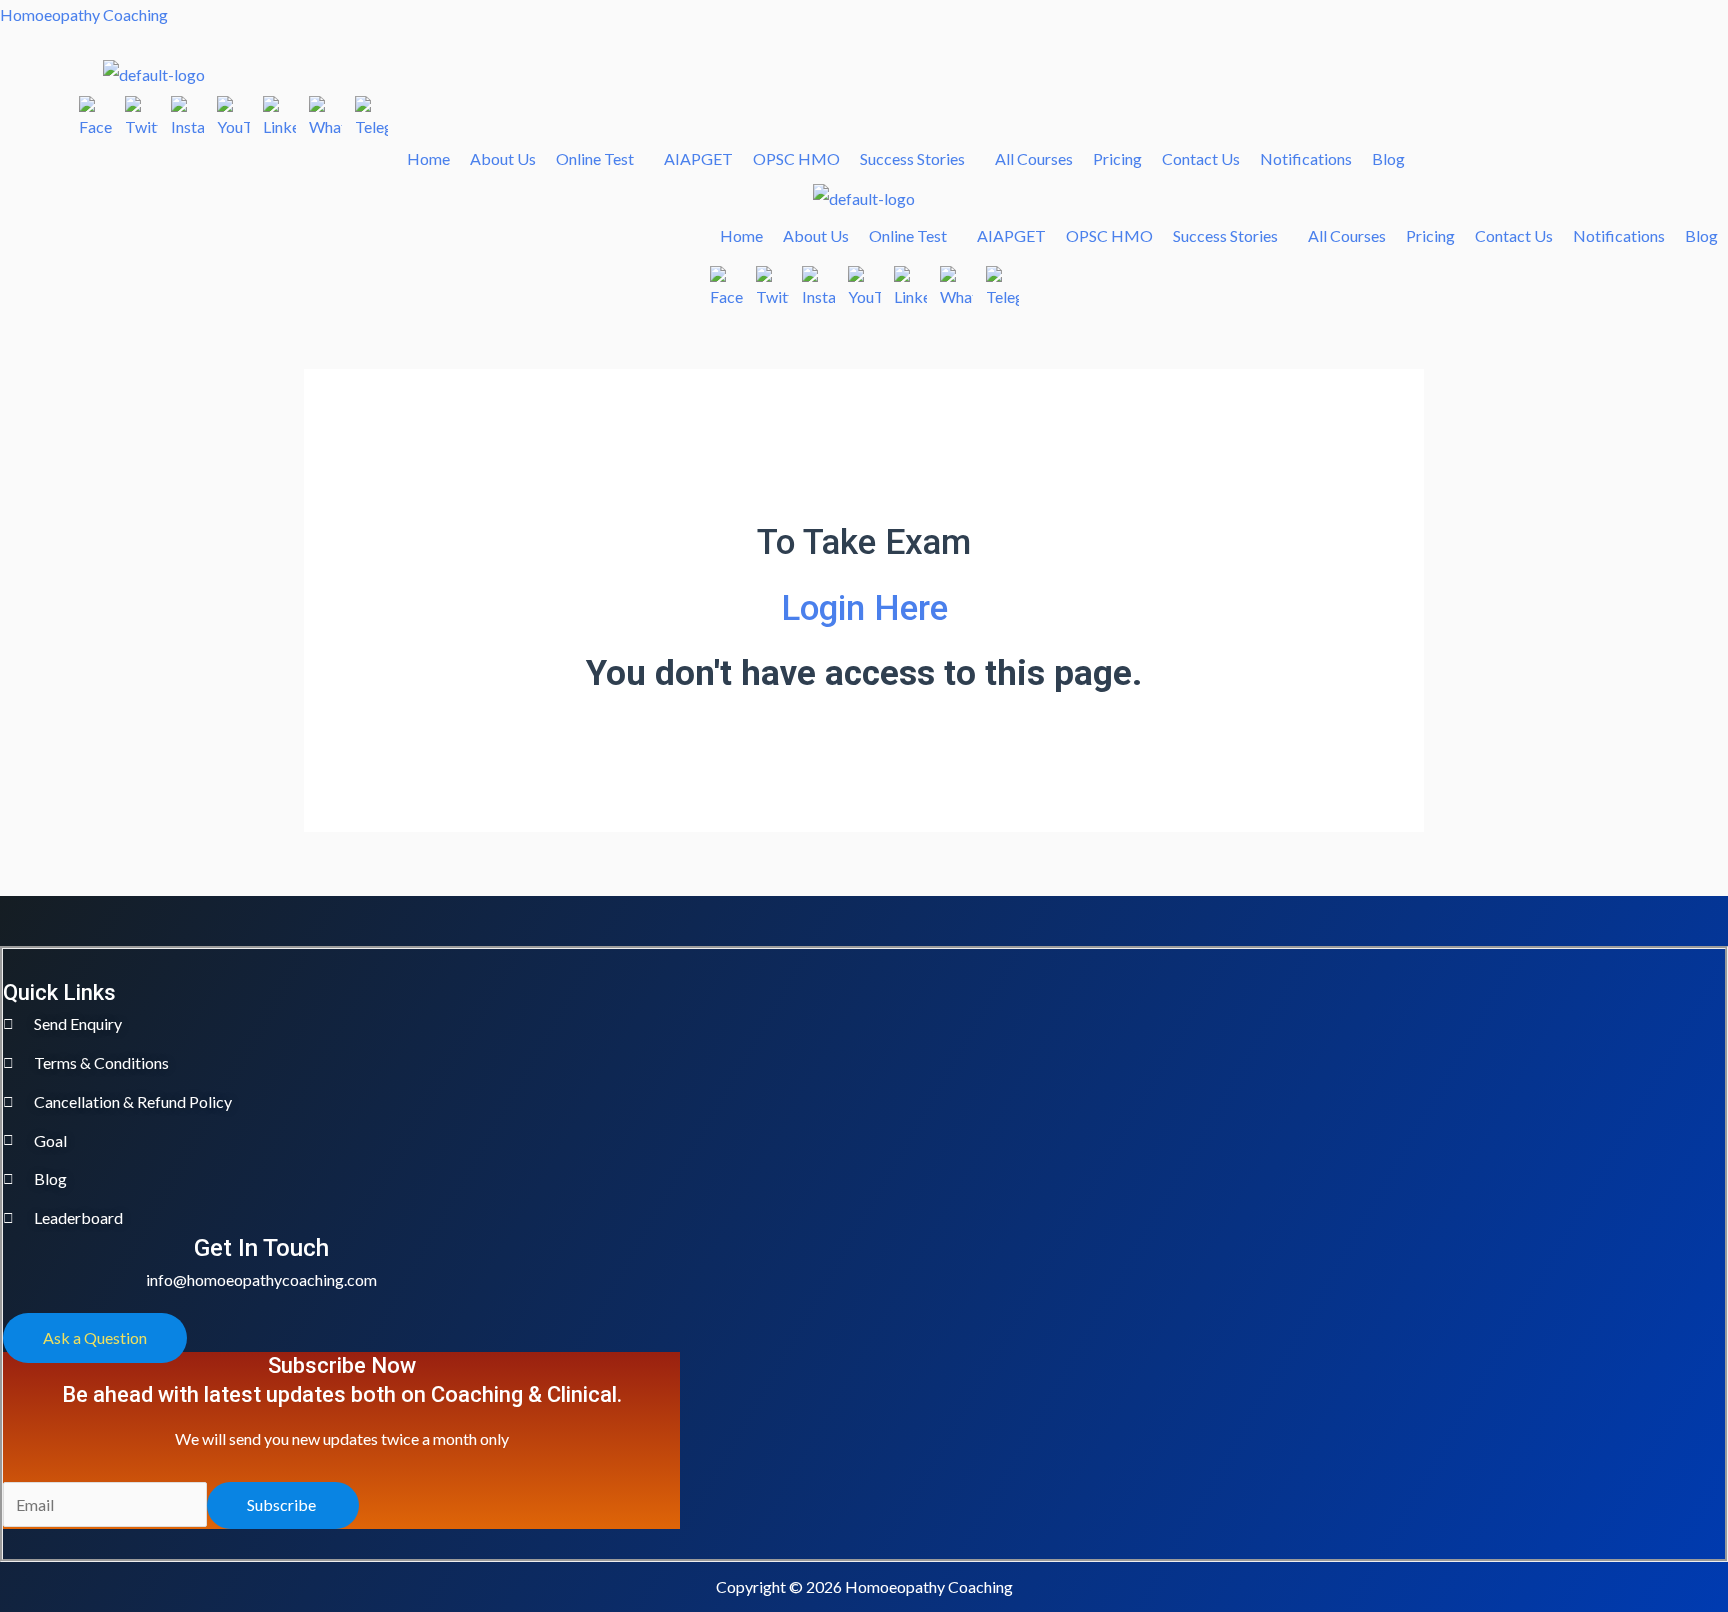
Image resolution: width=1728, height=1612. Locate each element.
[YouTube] (233, 112)
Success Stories (912, 158)
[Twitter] (141, 112)
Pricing (1117, 158)
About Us (503, 158)
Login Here (864, 608)
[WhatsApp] (325, 112)
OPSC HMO (796, 158)
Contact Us (1201, 158)
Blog (1388, 158)
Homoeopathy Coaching (84, 14)
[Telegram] (371, 112)
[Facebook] (95, 112)
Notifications (1306, 158)
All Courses (1034, 158)
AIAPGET (698, 158)
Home (428, 158)
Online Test (595, 158)
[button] (600, 159)
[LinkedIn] (279, 112)
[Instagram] (187, 112)
